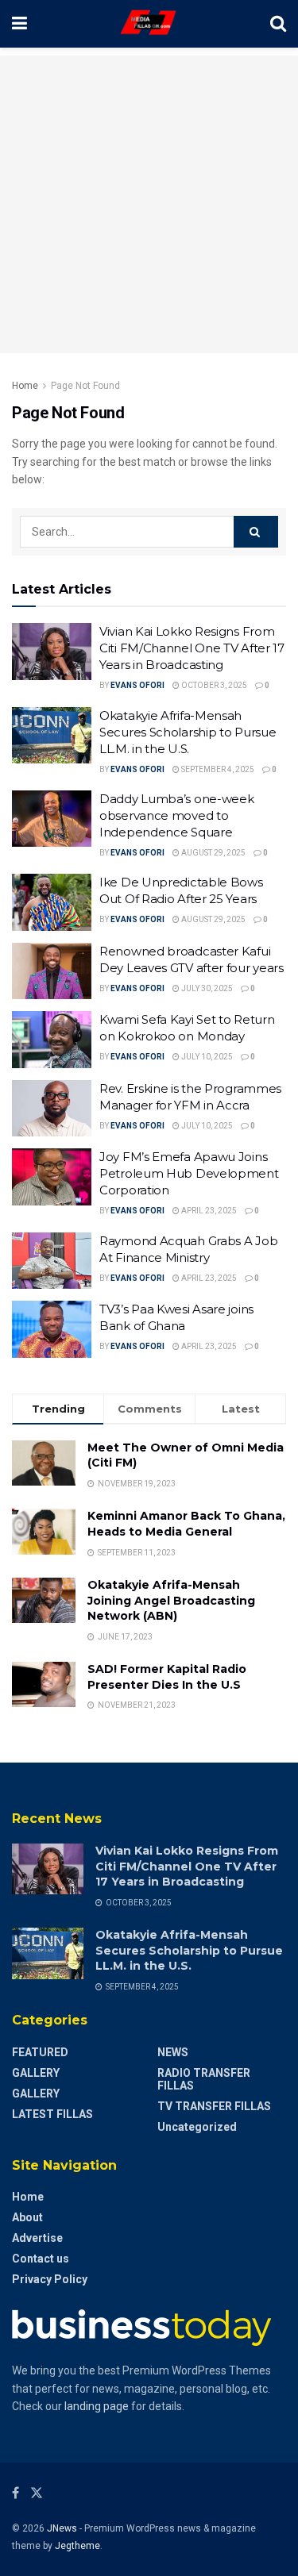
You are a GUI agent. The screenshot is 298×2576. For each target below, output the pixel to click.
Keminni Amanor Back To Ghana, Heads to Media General (186, 1524)
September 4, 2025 (217, 769)
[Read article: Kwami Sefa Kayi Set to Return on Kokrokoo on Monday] (52, 1040)
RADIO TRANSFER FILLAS (204, 2079)
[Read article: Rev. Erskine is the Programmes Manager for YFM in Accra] (52, 1109)
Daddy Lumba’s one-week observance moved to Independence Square (176, 815)
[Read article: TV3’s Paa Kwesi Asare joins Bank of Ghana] (52, 1329)
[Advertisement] (149, 204)
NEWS (173, 2052)
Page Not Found (85, 386)
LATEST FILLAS (52, 2114)
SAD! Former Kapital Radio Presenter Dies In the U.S (167, 1677)
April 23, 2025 (208, 1211)
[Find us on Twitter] (37, 2493)
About (27, 2217)
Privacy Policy (50, 2279)
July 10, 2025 (206, 1057)
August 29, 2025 (213, 853)
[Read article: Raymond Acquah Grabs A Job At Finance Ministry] (52, 1261)
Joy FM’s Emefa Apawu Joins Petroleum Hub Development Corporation (189, 1173)
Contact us (41, 2259)
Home (25, 386)
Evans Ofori (137, 685)
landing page (97, 2406)
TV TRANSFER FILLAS (214, 2106)
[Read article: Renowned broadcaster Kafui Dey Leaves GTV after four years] (52, 971)
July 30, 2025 (206, 988)
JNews (62, 2528)
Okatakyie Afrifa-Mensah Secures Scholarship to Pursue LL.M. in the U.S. (188, 732)
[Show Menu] (19, 24)
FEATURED (40, 2052)
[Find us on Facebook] (15, 2493)
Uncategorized (197, 2127)
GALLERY (36, 2073)
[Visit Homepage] (149, 24)
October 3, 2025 (213, 685)
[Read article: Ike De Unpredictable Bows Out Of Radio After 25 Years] (52, 902)
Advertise (37, 2238)
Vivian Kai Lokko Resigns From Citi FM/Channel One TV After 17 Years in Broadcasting (192, 648)
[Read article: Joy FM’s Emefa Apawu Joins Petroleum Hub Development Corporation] (52, 1177)
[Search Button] (278, 24)
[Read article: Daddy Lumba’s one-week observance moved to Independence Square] (52, 819)
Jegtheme (77, 2546)
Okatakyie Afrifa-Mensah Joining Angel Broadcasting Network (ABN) (171, 1600)
